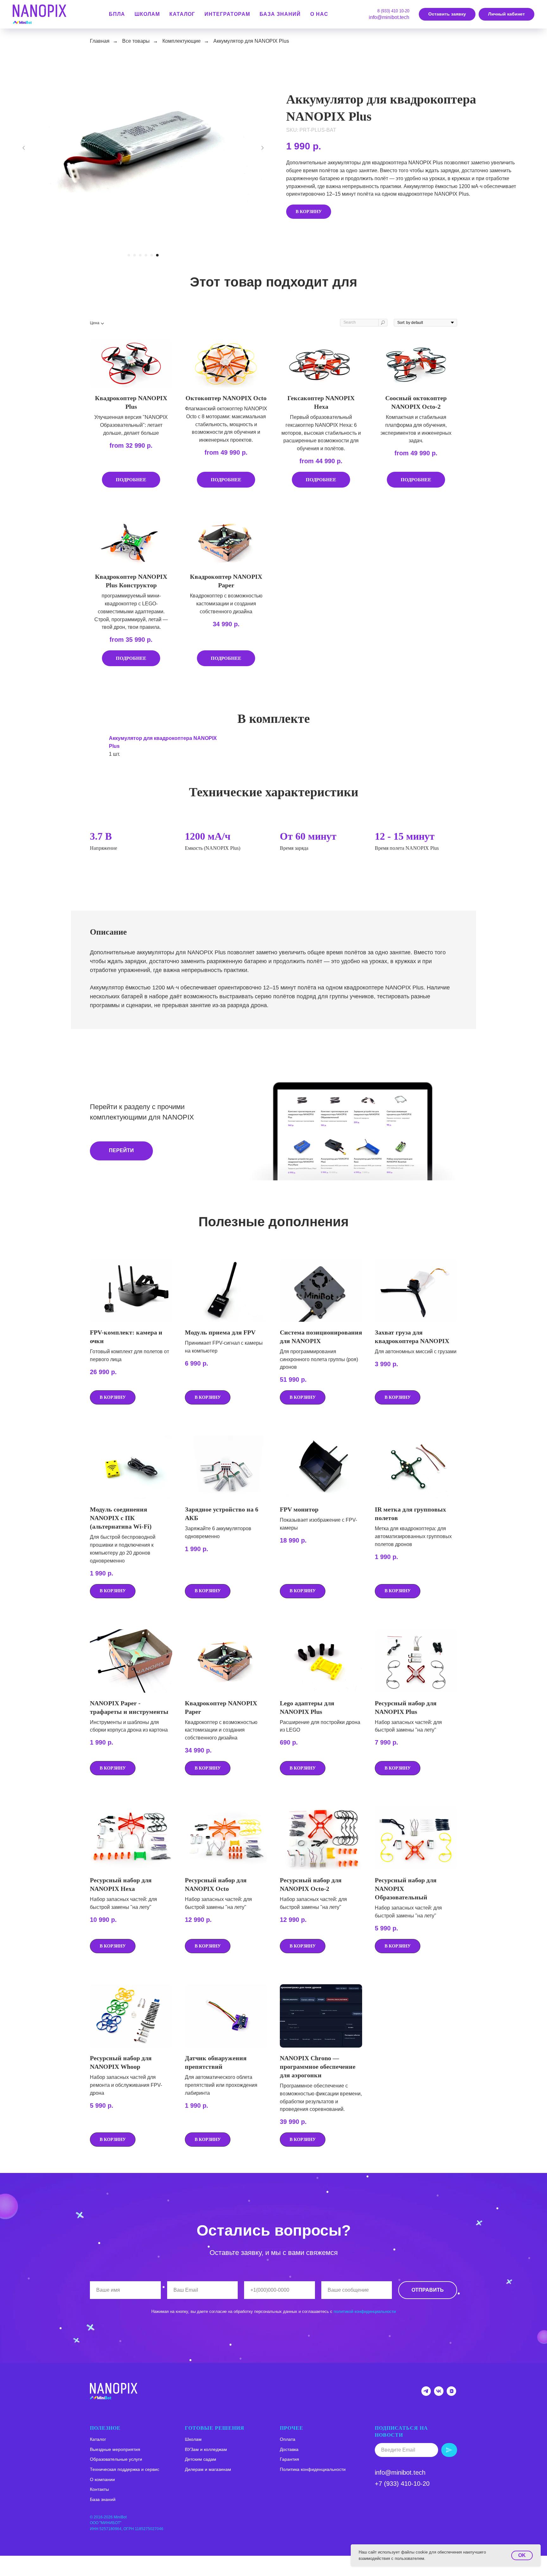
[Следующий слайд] (262, 148)
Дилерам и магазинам (208, 2469)
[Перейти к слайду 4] (146, 255)
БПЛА (117, 14)
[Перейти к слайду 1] (129, 255)
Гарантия (289, 2459)
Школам (193, 2439)
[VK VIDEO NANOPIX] (451, 2394)
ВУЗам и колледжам (206, 2449)
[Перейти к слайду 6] (157, 255)
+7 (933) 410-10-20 (402, 2484)
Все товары (136, 41)
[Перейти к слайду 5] (152, 255)
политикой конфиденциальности (365, 2311)
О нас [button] (319, 14)
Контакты (99, 2489)
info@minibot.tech (389, 17)
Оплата (288, 2439)
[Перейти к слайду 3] (140, 255)
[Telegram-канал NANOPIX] (426, 2394)
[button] (447, 14)
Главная (100, 41)
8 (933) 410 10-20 (393, 11)
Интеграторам (227, 14)
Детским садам (201, 2459)
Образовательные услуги (116, 2459)
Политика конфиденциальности (313, 2469)
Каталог (98, 2439)
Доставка (289, 2449)
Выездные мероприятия (115, 2449)
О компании (102, 2479)
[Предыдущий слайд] (24, 148)
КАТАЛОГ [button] (182, 14)
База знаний (280, 14)
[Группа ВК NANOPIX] (439, 2394)
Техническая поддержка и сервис (125, 2469)
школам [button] (147, 14)
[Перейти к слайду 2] (135, 255)
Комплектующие (182, 41)
